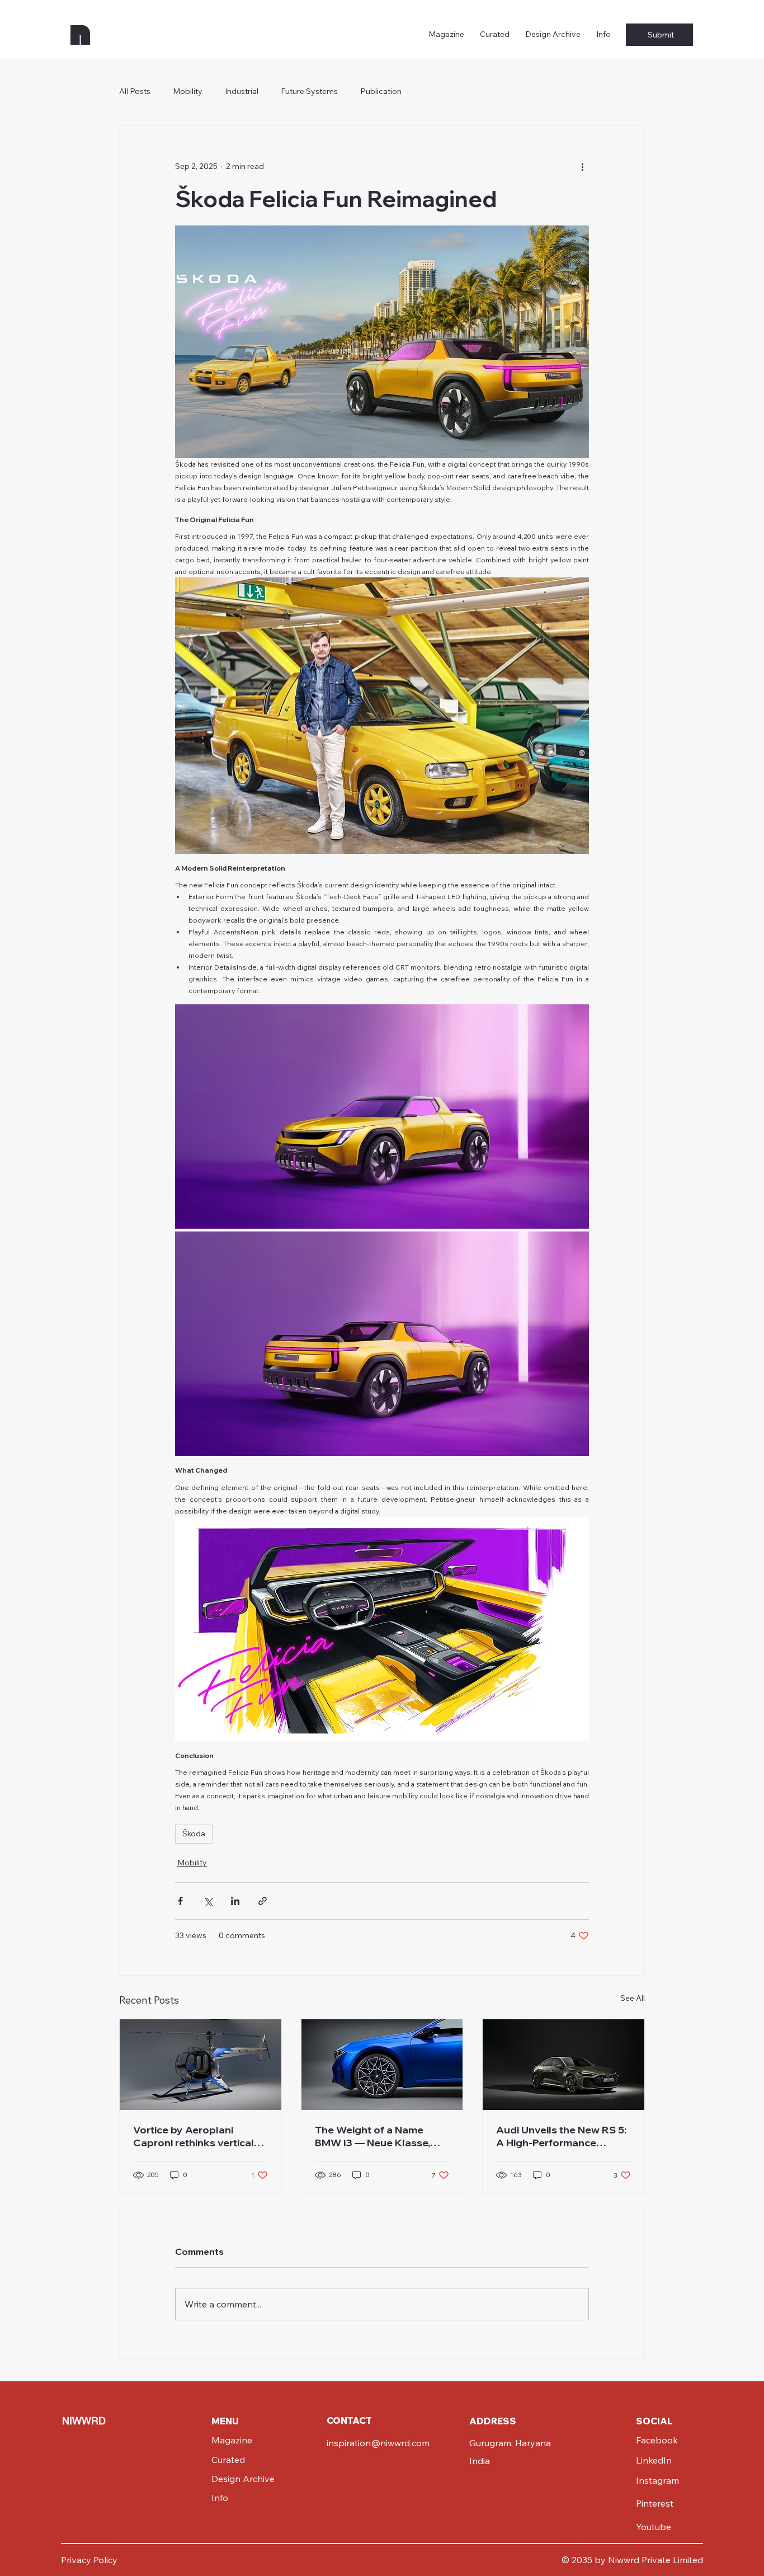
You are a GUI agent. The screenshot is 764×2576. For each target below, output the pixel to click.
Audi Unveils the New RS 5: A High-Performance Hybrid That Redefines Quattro (561, 2136)
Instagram (657, 2480)
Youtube (654, 2527)
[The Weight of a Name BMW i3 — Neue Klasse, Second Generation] (382, 2065)
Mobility (188, 91)
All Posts (135, 91)
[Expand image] (382, 342)
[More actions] (582, 166)
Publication (381, 91)
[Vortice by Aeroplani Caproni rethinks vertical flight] (201, 2065)
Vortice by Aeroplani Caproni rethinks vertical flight (194, 2136)
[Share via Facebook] (180, 1901)
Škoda (194, 1834)
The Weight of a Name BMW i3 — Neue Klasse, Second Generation (372, 2136)
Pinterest (655, 2503)
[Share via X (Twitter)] (208, 1901)
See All (633, 1998)
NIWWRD (84, 2421)
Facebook (657, 2440)
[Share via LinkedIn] (235, 1901)
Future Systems (309, 91)
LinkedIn (654, 2460)
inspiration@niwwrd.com (378, 2443)
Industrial (242, 91)
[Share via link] (263, 1901)
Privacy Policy (89, 2560)
